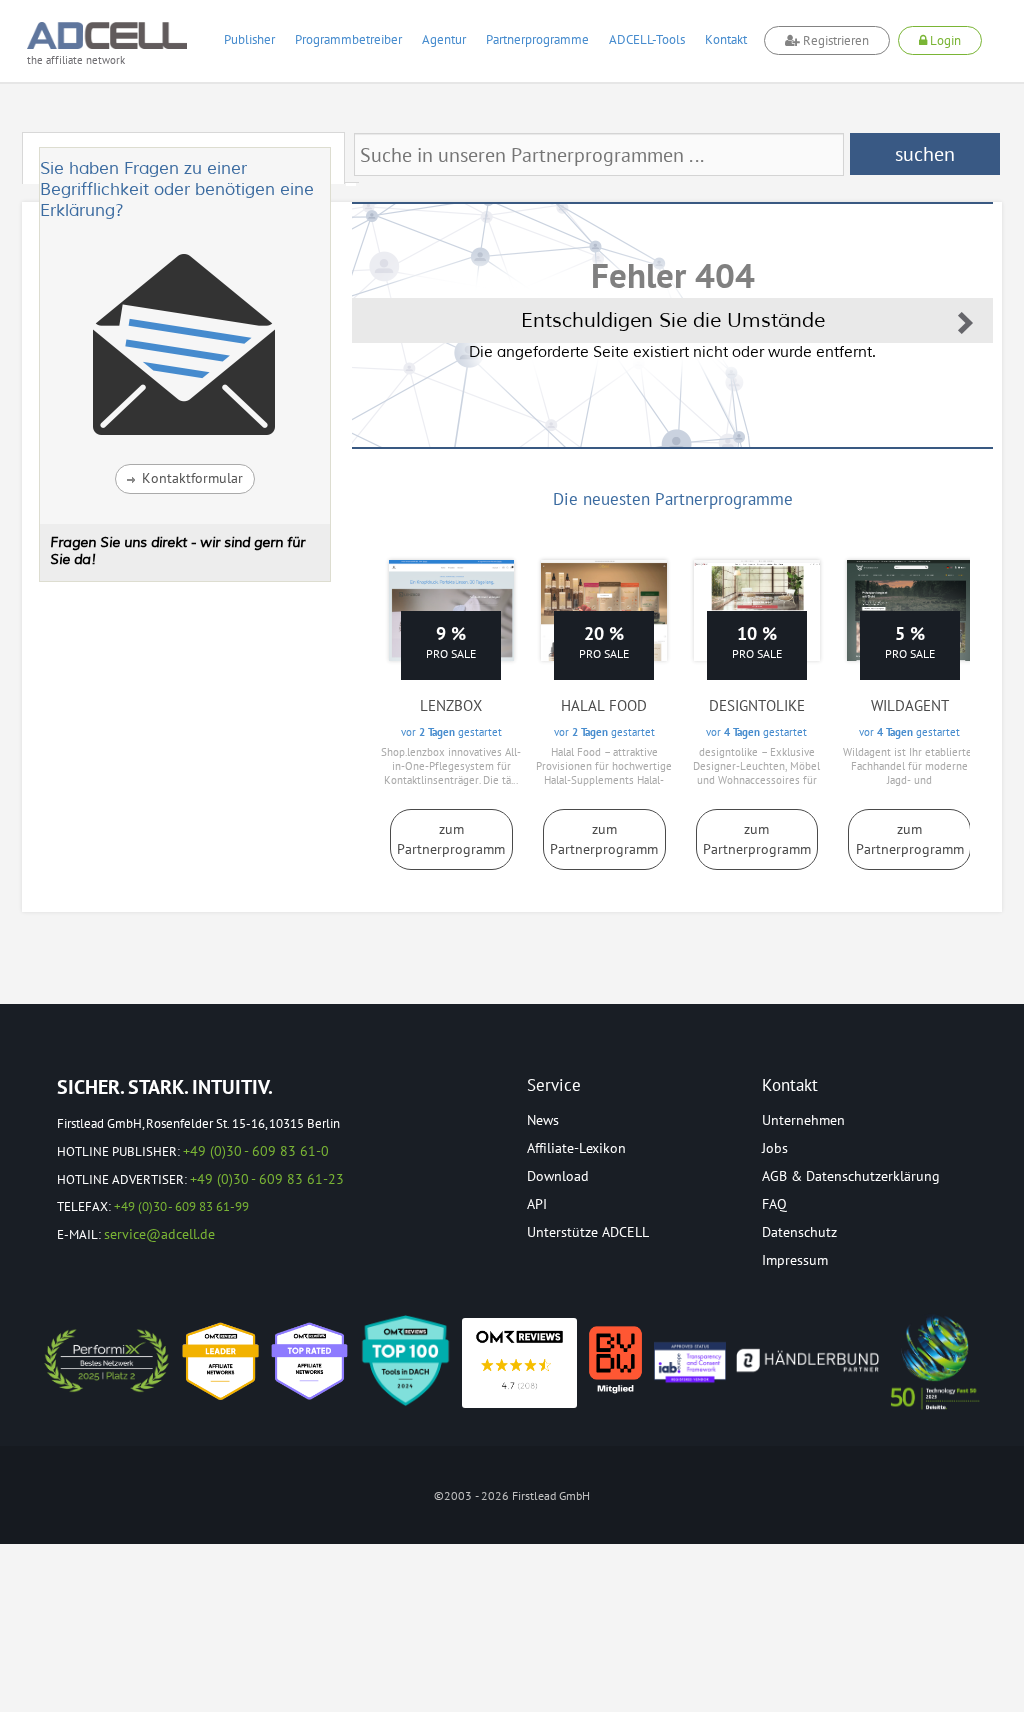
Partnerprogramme (537, 39)
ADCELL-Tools (647, 39)
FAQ (774, 1204)
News (543, 1120)
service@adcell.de (159, 1234)
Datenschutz (799, 1232)
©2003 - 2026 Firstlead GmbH (512, 1495)
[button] (185, 479)
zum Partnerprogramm (451, 839)
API (537, 1204)
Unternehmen (803, 1120)
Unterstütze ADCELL (588, 1232)
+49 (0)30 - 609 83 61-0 (256, 1151)
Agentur (444, 39)
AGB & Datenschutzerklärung (851, 1176)
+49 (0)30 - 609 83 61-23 (267, 1179)
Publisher (249, 39)
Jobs (775, 1148)
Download (558, 1176)
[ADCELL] (519, 1363)
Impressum (795, 1260)
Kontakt (726, 39)
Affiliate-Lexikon (576, 1148)
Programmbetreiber (348, 39)
